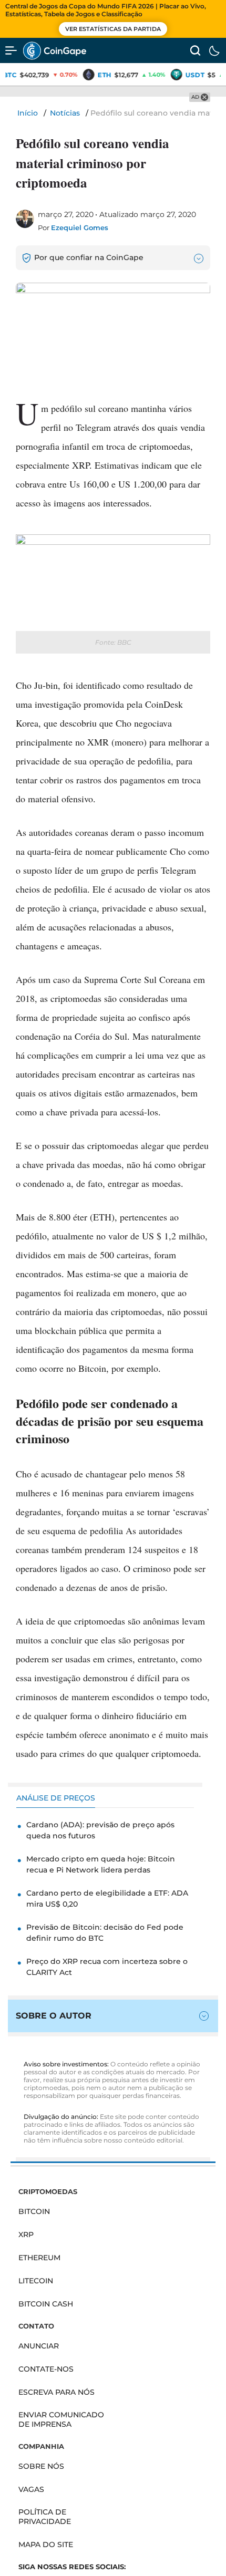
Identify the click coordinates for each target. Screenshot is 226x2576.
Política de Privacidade (45, 2517)
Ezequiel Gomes (80, 227)
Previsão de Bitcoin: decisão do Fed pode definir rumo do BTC (105, 1933)
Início (28, 113)
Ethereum (39, 2258)
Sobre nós (41, 2466)
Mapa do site (46, 2544)
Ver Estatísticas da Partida (113, 29)
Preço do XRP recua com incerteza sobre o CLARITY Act (107, 1967)
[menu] (11, 50)
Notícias (65, 113)
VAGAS (31, 2489)
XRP (26, 2234)
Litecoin (36, 2281)
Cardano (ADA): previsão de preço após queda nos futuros (100, 1830)
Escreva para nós (56, 2392)
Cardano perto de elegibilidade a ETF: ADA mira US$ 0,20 (107, 1899)
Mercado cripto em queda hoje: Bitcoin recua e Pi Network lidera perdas (101, 1864)
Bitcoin (34, 2211)
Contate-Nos (46, 2369)
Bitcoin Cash (46, 2304)
